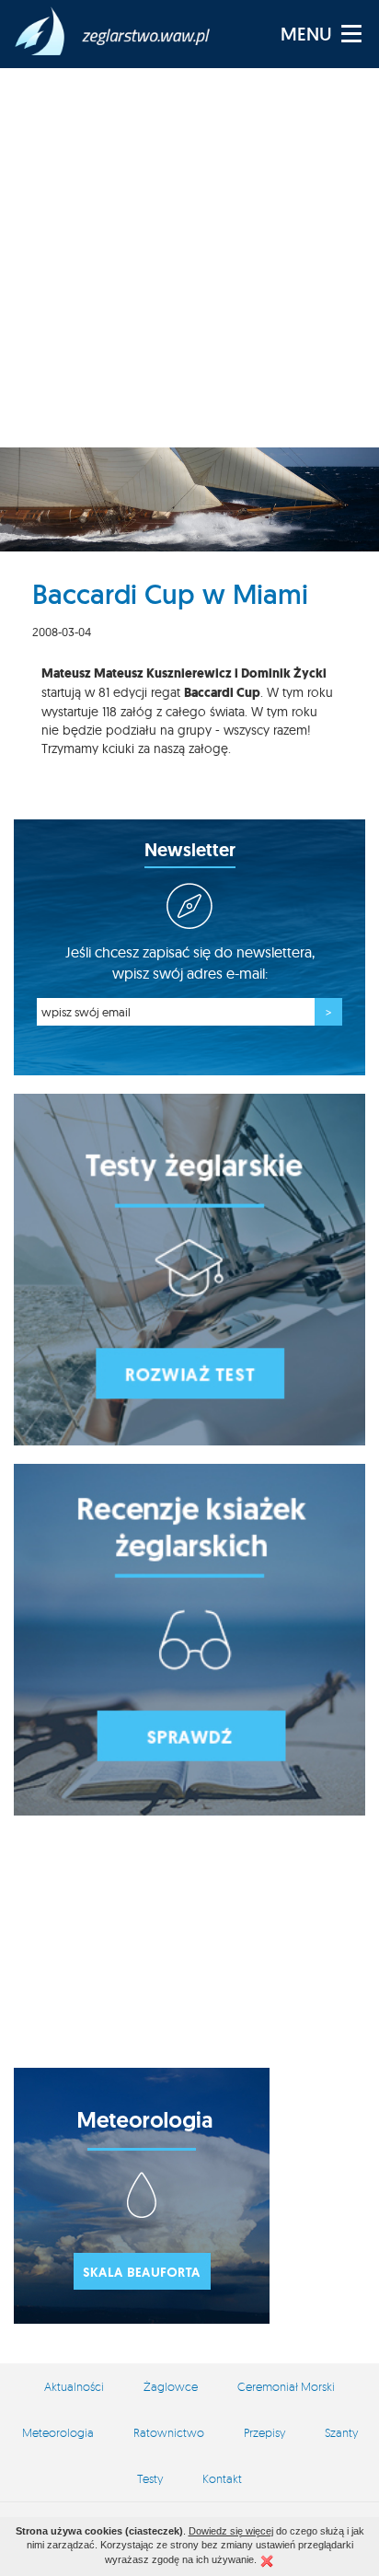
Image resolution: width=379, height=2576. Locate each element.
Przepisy (264, 2432)
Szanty (341, 2432)
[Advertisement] (189, 258)
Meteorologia (58, 2432)
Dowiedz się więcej (231, 2531)
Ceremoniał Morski (286, 2386)
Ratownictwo (169, 2432)
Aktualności (74, 2386)
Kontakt (222, 2478)
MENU (306, 34)
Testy (150, 2478)
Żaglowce (171, 2386)
